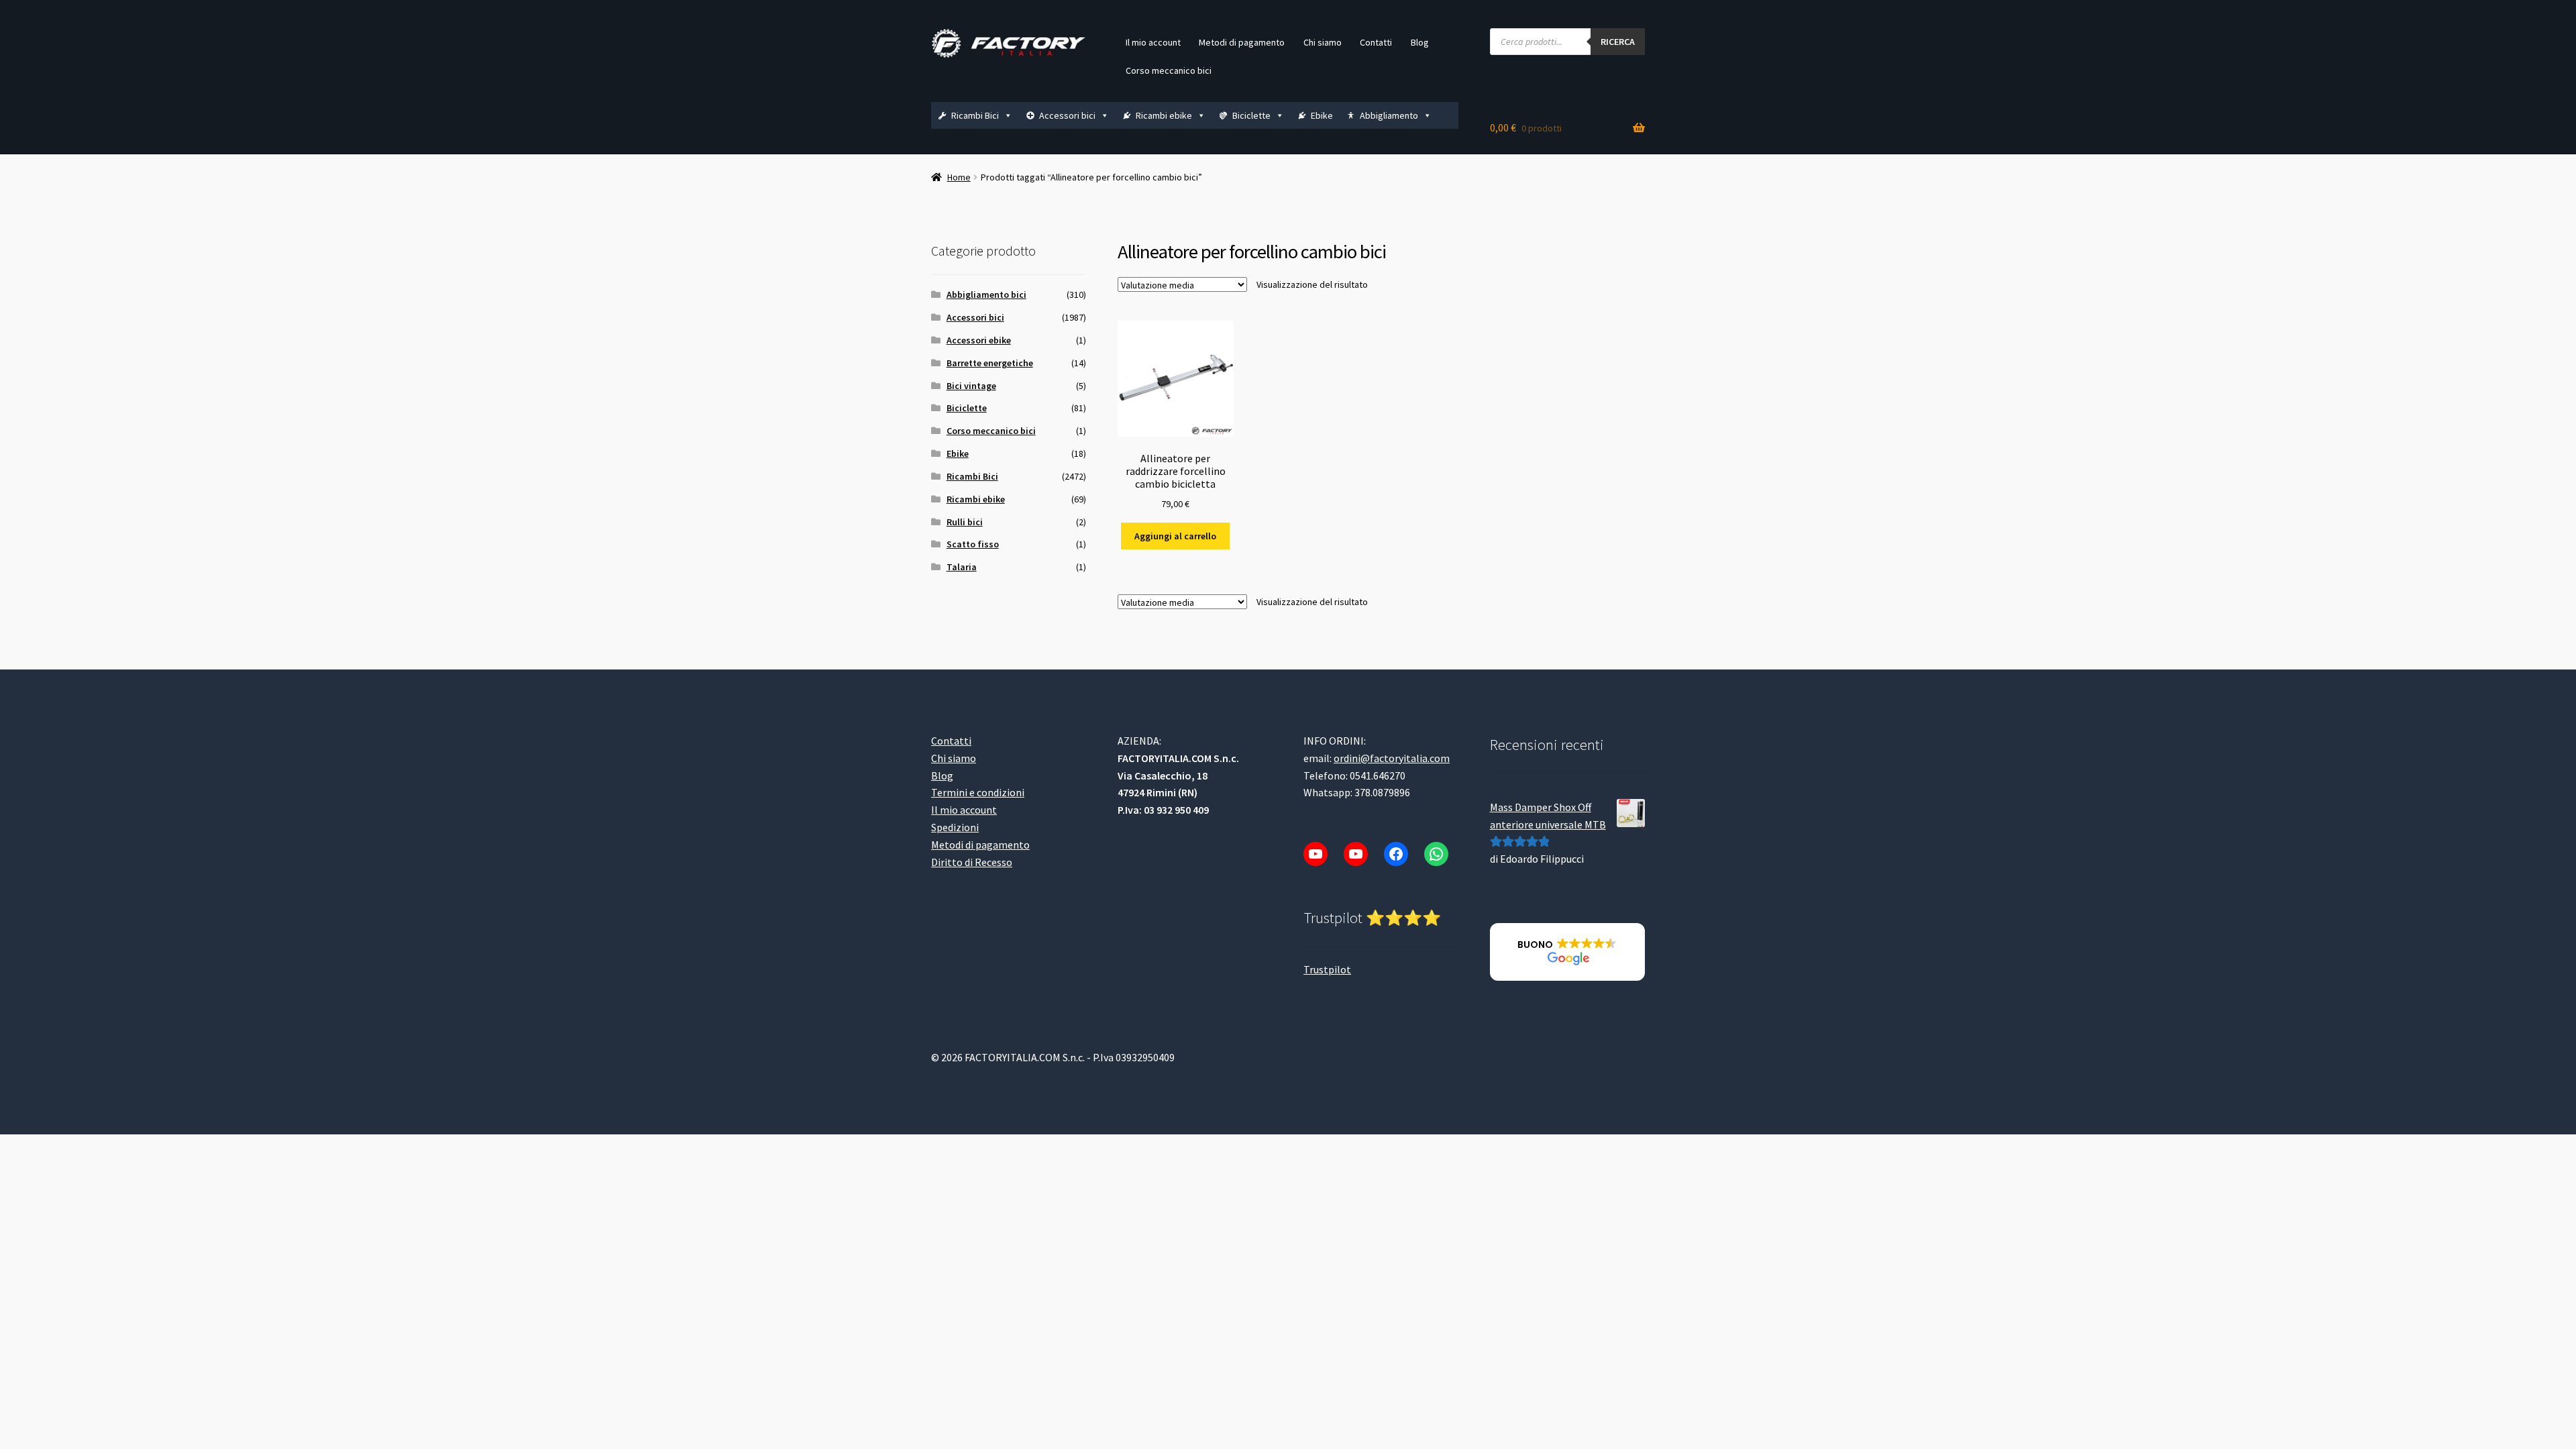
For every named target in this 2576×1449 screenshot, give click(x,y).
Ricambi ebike (1164, 115)
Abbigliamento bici (986, 294)
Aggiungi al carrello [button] (1175, 536)
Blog (1420, 42)
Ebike (1322, 115)
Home (959, 177)
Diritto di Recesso (972, 862)
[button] (1567, 952)
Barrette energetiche (990, 363)
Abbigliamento (1389, 115)
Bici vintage (971, 386)
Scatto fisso (973, 544)
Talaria (962, 567)
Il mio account (1153, 42)
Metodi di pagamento (1242, 42)
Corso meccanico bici (1169, 70)
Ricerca (1618, 42)
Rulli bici (965, 522)
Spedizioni (955, 827)
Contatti (1376, 42)
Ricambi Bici (975, 115)
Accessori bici (1067, 115)
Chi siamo (1323, 42)
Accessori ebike (979, 340)
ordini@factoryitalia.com (1392, 758)
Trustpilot (1327, 969)
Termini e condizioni (978, 792)
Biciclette (1251, 115)
